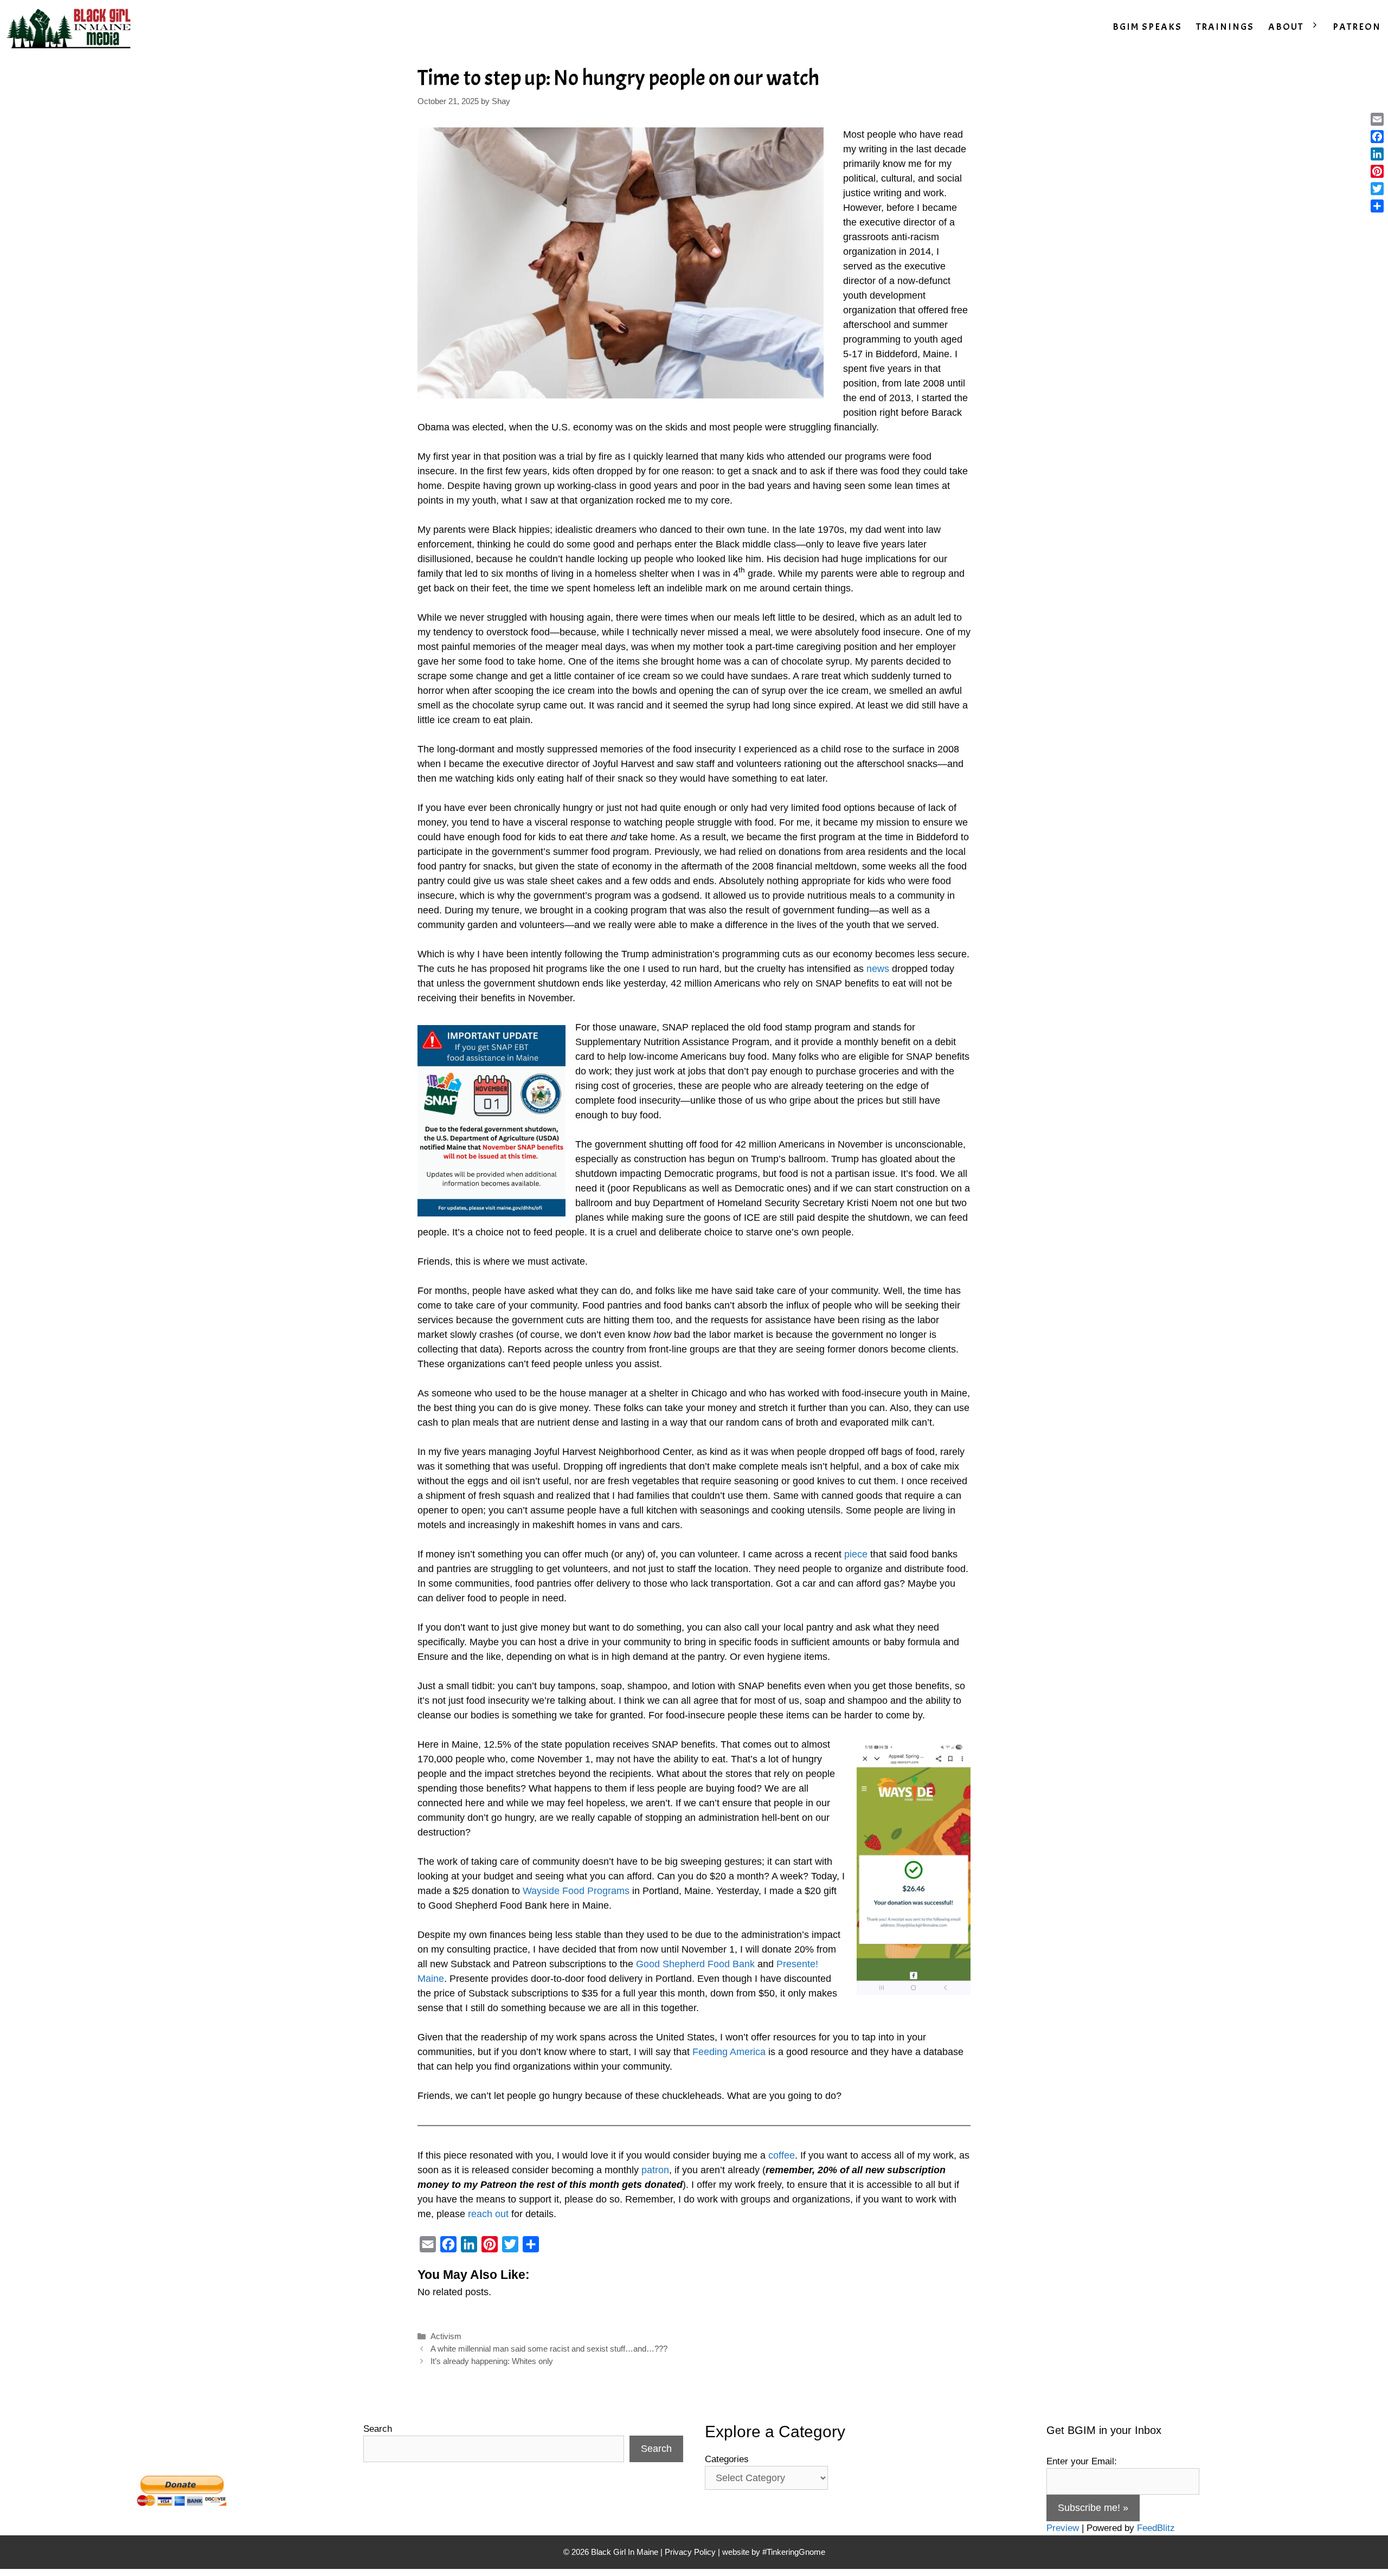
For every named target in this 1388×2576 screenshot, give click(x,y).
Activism (446, 2336)
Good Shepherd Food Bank (695, 1964)
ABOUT (1286, 27)
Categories (727, 2459)
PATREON (1357, 27)
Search (378, 2429)
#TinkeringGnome (794, 2552)
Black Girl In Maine (626, 2552)
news (878, 969)
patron (655, 2170)
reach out (488, 2214)
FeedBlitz (1156, 2528)
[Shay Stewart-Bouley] (71, 27)
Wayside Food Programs (576, 1891)
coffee (782, 2155)
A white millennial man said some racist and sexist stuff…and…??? (549, 2349)
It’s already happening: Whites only (492, 2361)
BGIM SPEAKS (1147, 27)
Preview (1063, 2528)
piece (856, 1554)
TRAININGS (1225, 27)
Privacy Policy (690, 2552)
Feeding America (729, 2052)
